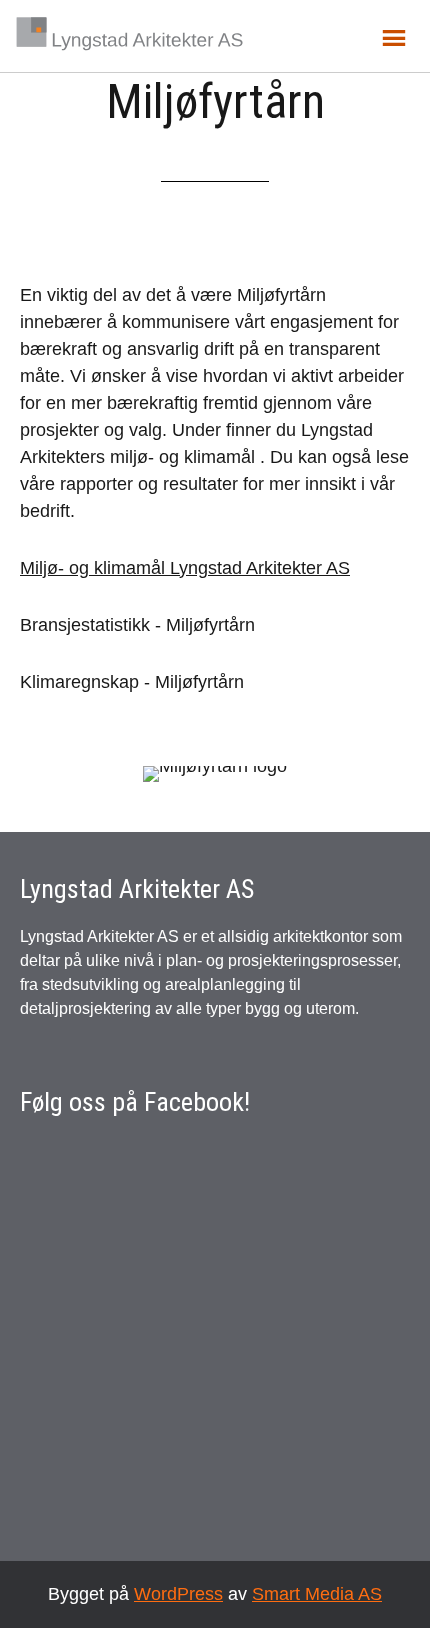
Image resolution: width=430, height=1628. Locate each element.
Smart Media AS (317, 1594)
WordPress (178, 1594)
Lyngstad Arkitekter (130, 34)
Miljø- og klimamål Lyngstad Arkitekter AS (185, 568)
